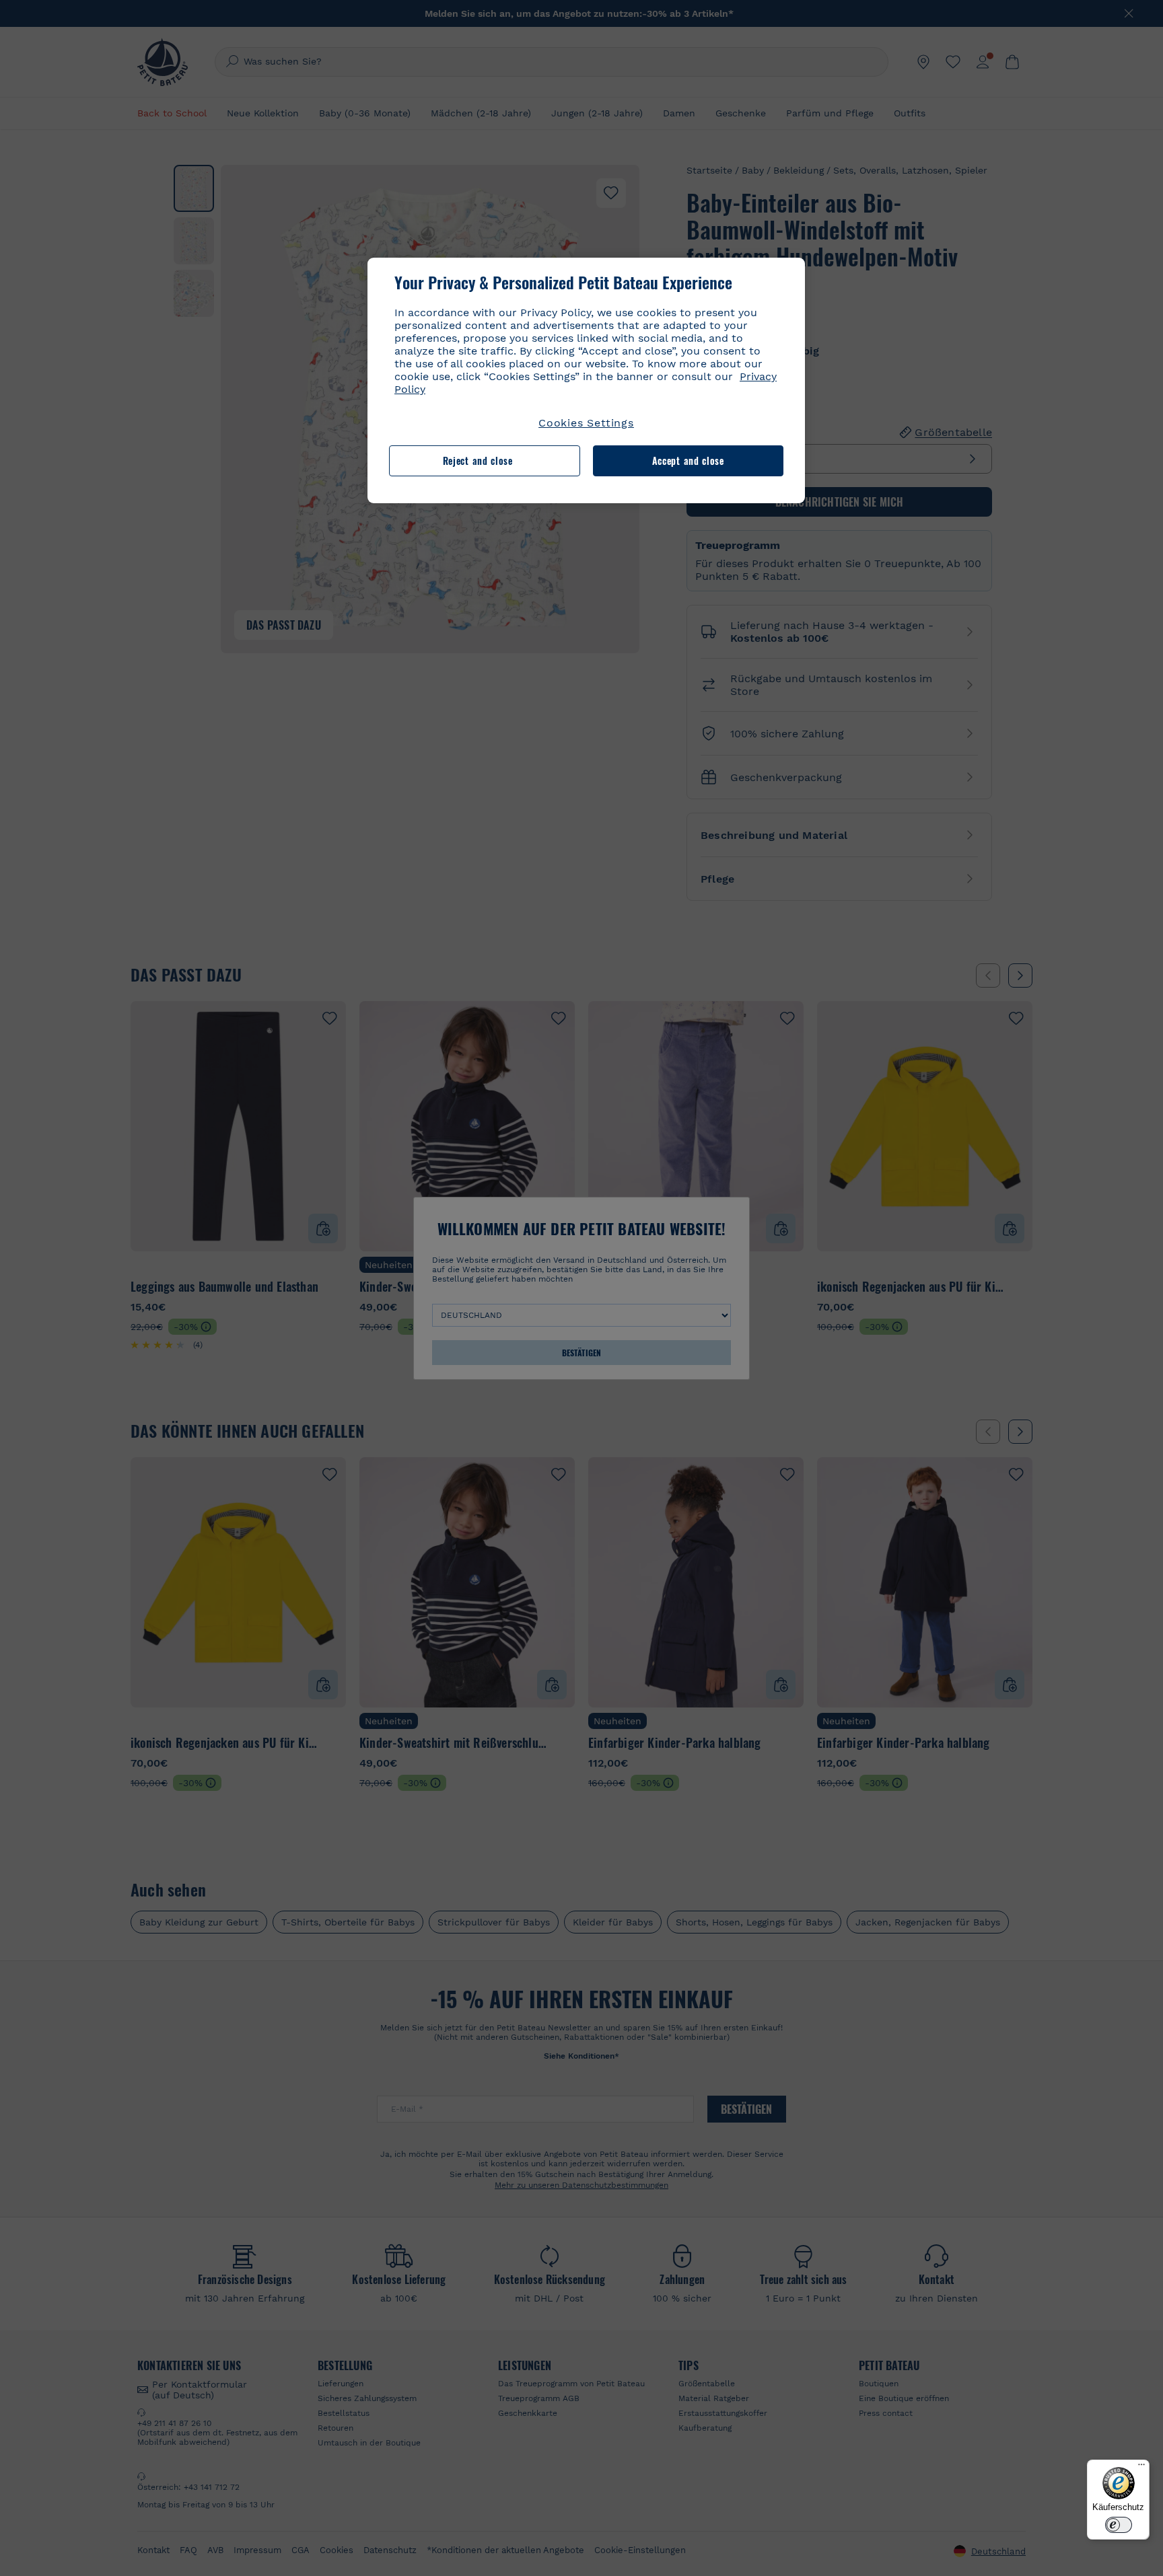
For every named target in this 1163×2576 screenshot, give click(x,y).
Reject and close (478, 461)
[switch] (1119, 2525)
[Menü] (1141, 2468)
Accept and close (688, 461)
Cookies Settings (586, 423)
